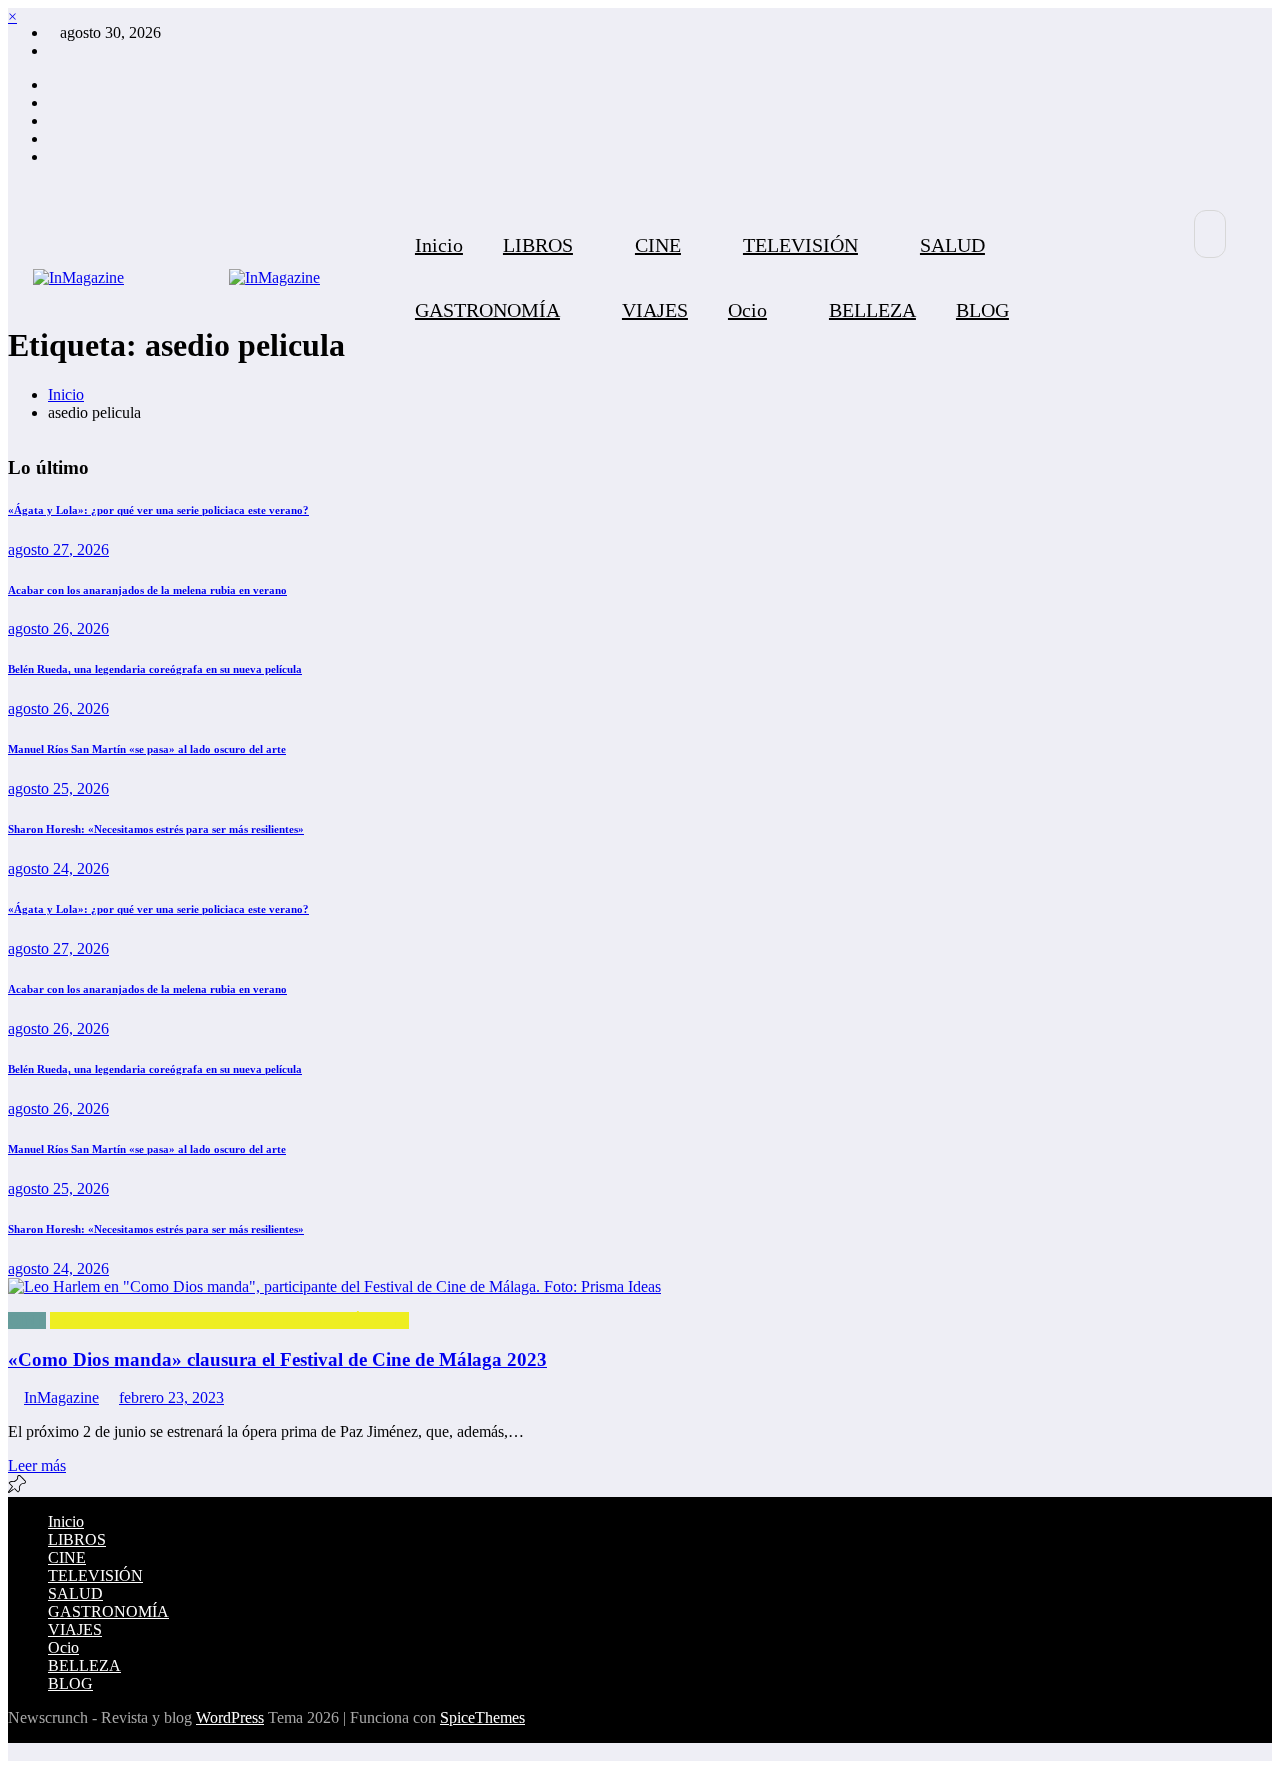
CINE (658, 245)
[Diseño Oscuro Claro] (1159, 307)
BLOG (982, 310)
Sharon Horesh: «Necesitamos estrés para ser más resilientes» (156, 829)
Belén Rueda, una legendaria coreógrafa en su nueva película (155, 669)
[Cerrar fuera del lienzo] (223, 278)
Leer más (37, 1465)
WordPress (230, 1717)
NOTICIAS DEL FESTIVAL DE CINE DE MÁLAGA (229, 1320)
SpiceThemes (482, 1717)
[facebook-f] (54, 138)
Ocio (747, 310)
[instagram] (54, 84)
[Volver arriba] (14, 1751)
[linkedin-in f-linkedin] (54, 102)
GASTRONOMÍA (487, 310)
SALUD (952, 245)
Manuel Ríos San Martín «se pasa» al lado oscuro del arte (147, 749)
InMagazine (61, 1397)
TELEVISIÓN (800, 245)
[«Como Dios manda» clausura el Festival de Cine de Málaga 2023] (640, 1287)
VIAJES (655, 310)
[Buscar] (1210, 234)
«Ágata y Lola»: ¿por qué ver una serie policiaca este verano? (158, 510)
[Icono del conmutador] (1229, 332)
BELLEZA (872, 310)
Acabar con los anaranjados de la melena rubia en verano (147, 590)
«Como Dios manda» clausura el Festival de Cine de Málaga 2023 (277, 1359)
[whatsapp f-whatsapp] (54, 156)
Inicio (439, 245)
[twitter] (54, 120)
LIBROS (538, 245)
